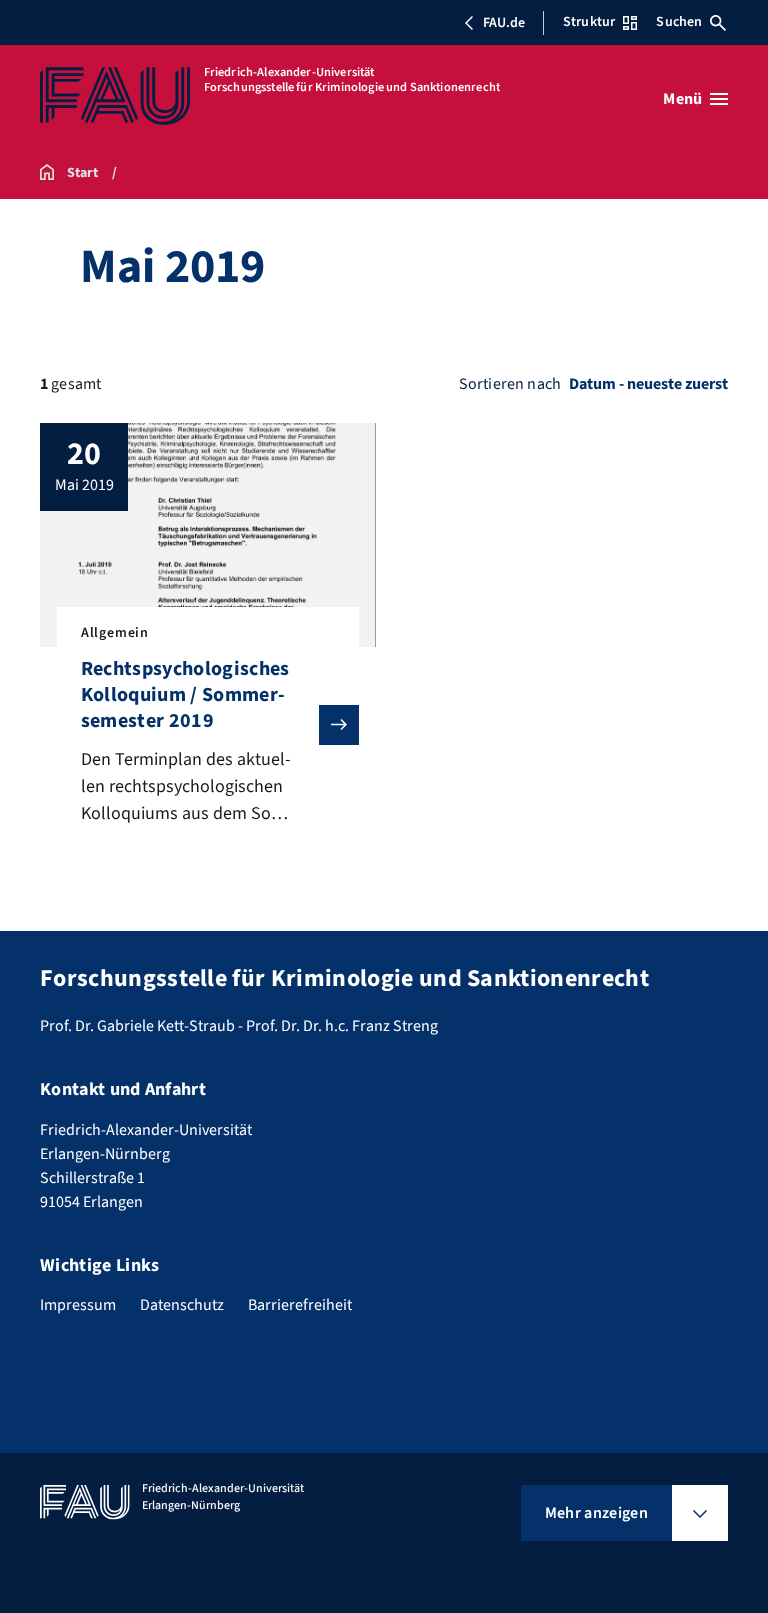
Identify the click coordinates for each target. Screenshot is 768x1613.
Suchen (679, 22)
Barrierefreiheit (300, 1305)
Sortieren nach (510, 384)
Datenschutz (182, 1305)
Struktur (589, 22)
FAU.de (504, 23)
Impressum (78, 1305)
